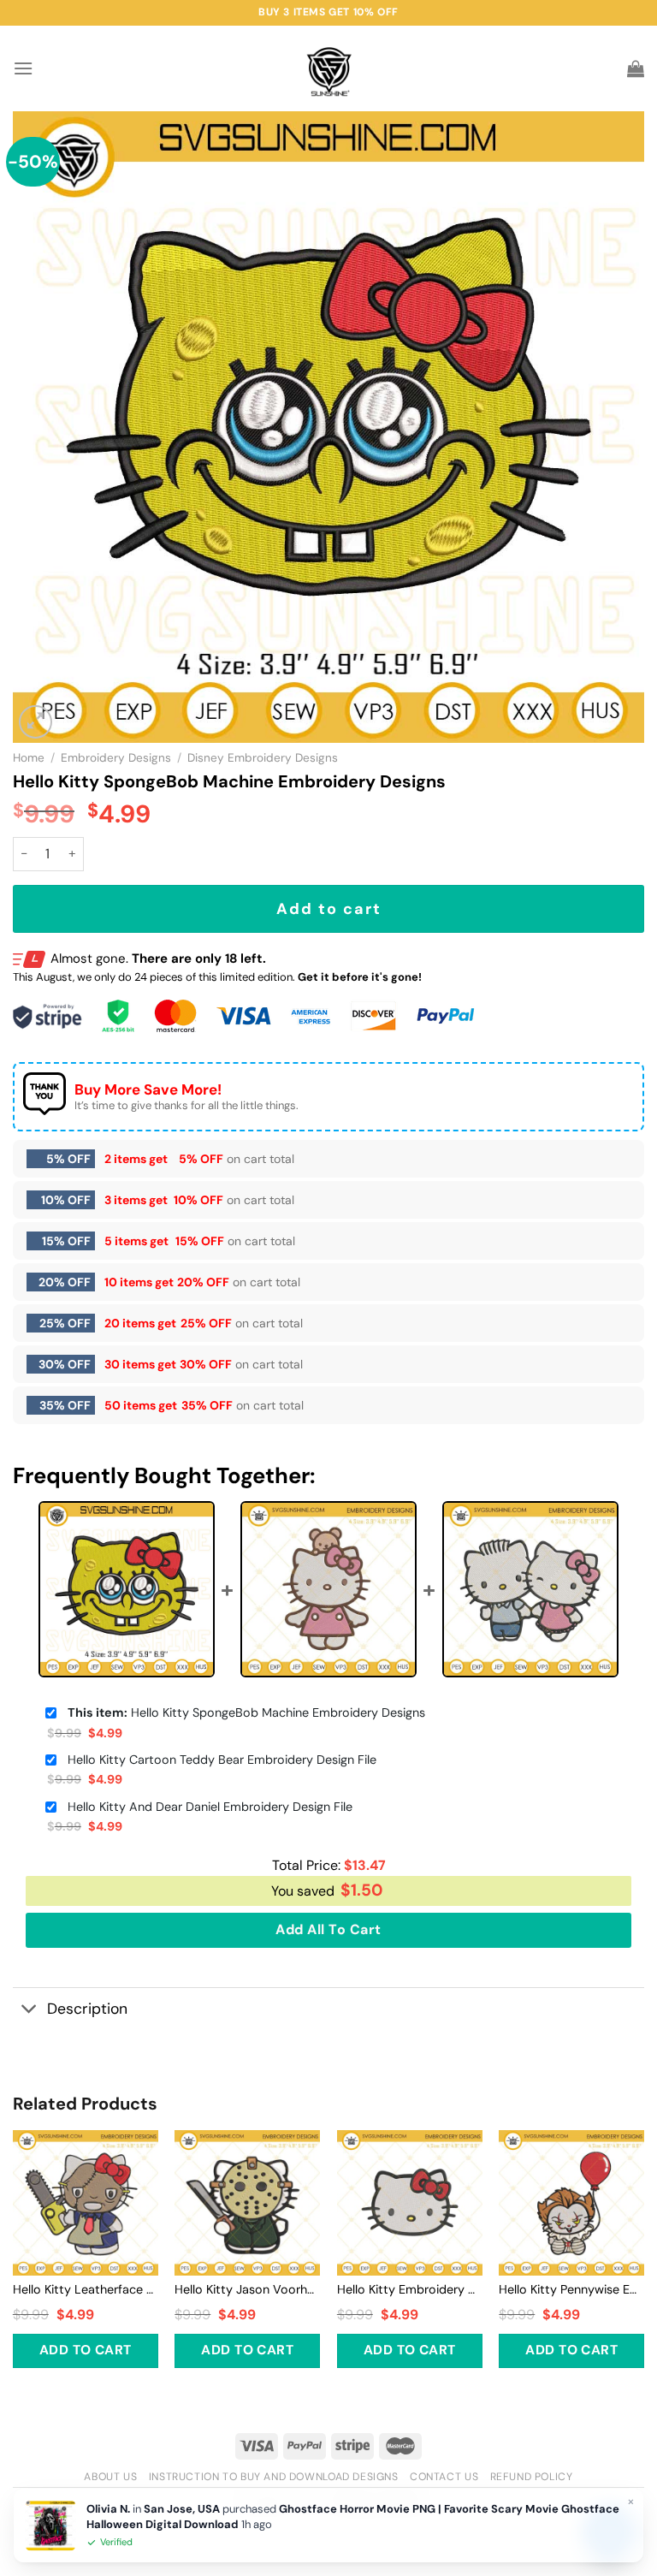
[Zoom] (36, 722)
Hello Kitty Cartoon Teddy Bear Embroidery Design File (222, 1760)
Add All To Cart (328, 1929)
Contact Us (444, 2477)
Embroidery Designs (116, 758)
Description (87, 2009)
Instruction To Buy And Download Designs (274, 2477)
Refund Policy (532, 2477)
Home (29, 758)
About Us (110, 2477)
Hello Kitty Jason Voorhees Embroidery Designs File (247, 2289)
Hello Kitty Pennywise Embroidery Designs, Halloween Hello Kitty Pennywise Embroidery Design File (571, 2289)
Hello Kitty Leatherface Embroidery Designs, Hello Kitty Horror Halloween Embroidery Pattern (86, 2289)
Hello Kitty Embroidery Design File (410, 2289)
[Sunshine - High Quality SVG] (329, 69)
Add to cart (329, 909)
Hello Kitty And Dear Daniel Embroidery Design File (210, 1807)
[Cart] (636, 68)
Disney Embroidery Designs (263, 758)
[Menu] (23, 68)
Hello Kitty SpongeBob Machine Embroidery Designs (246, 1712)
